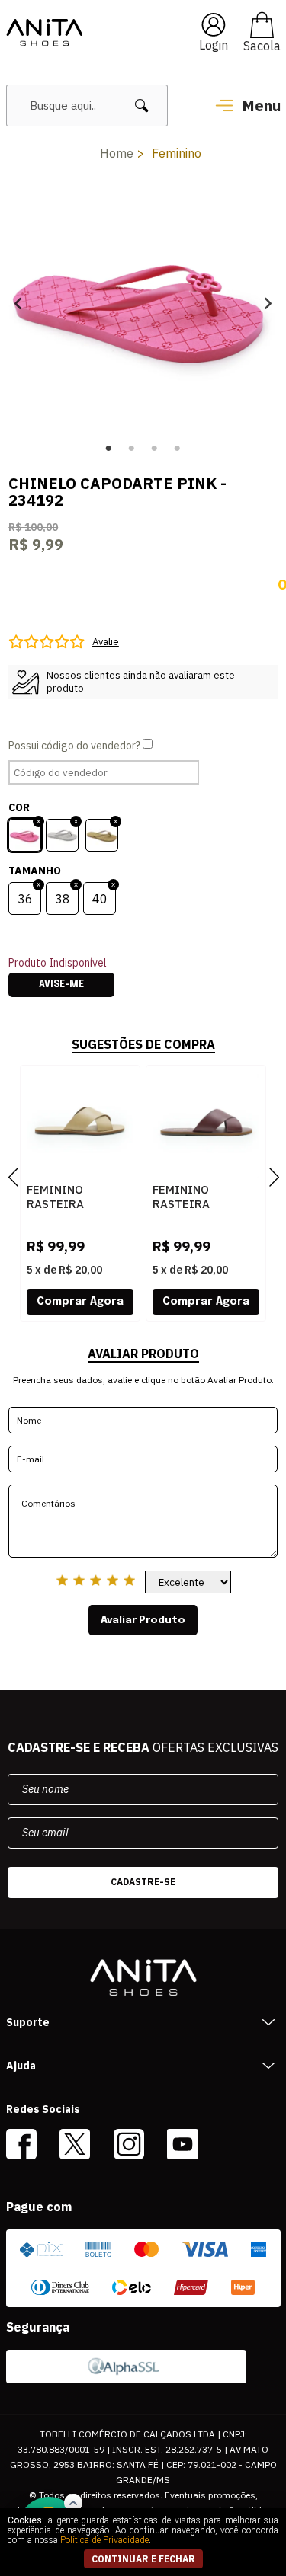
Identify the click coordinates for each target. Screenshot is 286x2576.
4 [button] (178, 449)
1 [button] (109, 449)
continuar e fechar (143, 2559)
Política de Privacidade (104, 2540)
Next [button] (268, 303)
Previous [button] (18, 303)
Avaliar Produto (143, 1620)
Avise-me (61, 985)
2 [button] (132, 449)
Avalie (106, 642)
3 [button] (155, 449)
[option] (143, 303)
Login (214, 45)
